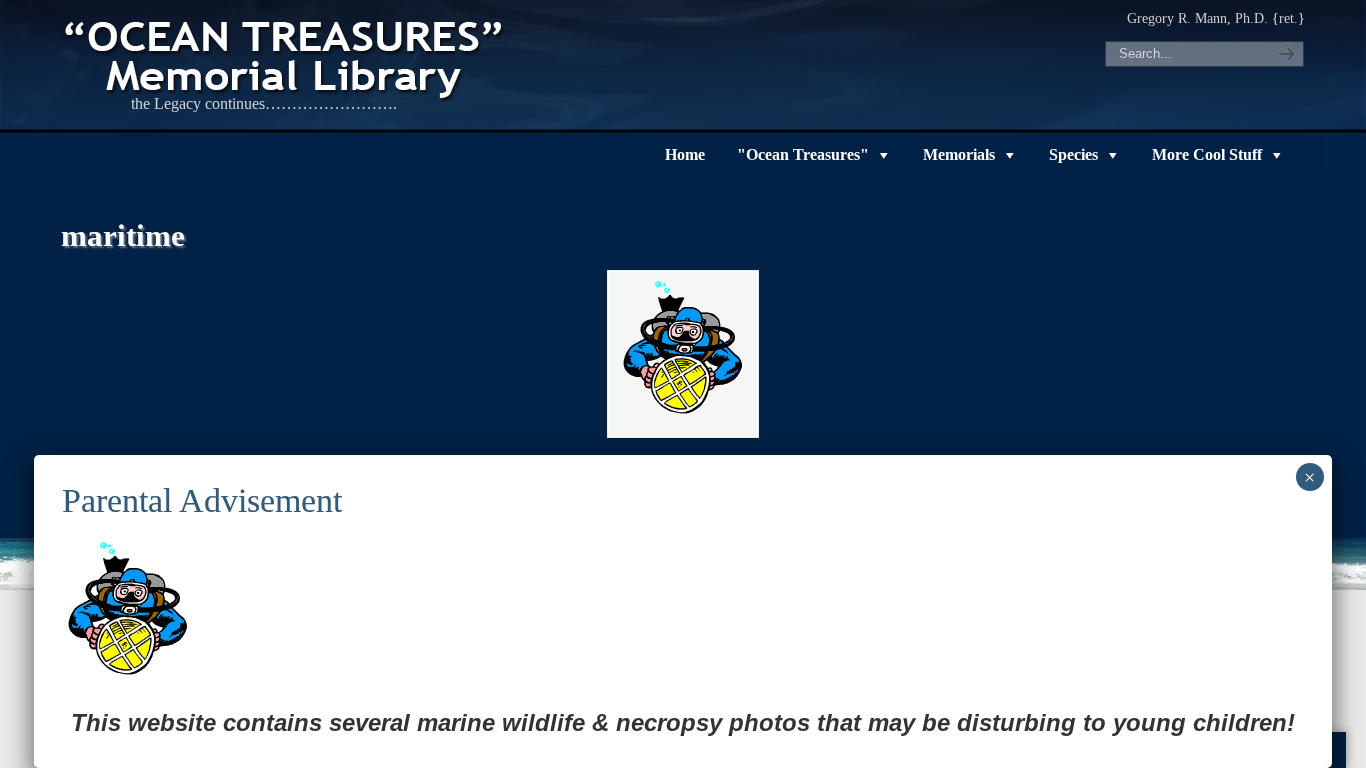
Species (1073, 154)
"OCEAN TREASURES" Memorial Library (286, 56)
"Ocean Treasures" (803, 154)
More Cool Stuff (1207, 154)
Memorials (959, 154)
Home (685, 154)
